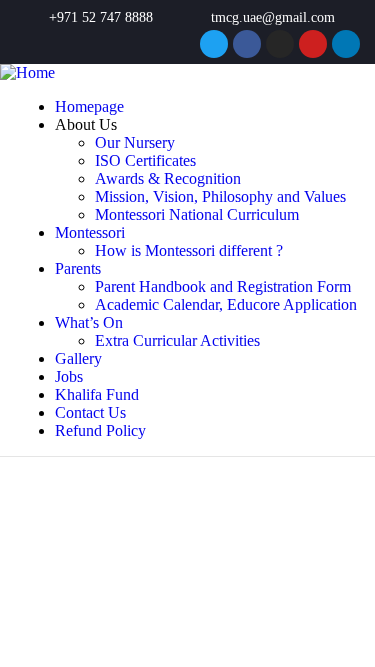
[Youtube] (313, 44)
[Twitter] (214, 44)
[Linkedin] (346, 44)
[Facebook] (247, 44)
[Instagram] (280, 44)
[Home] (27, 72)
